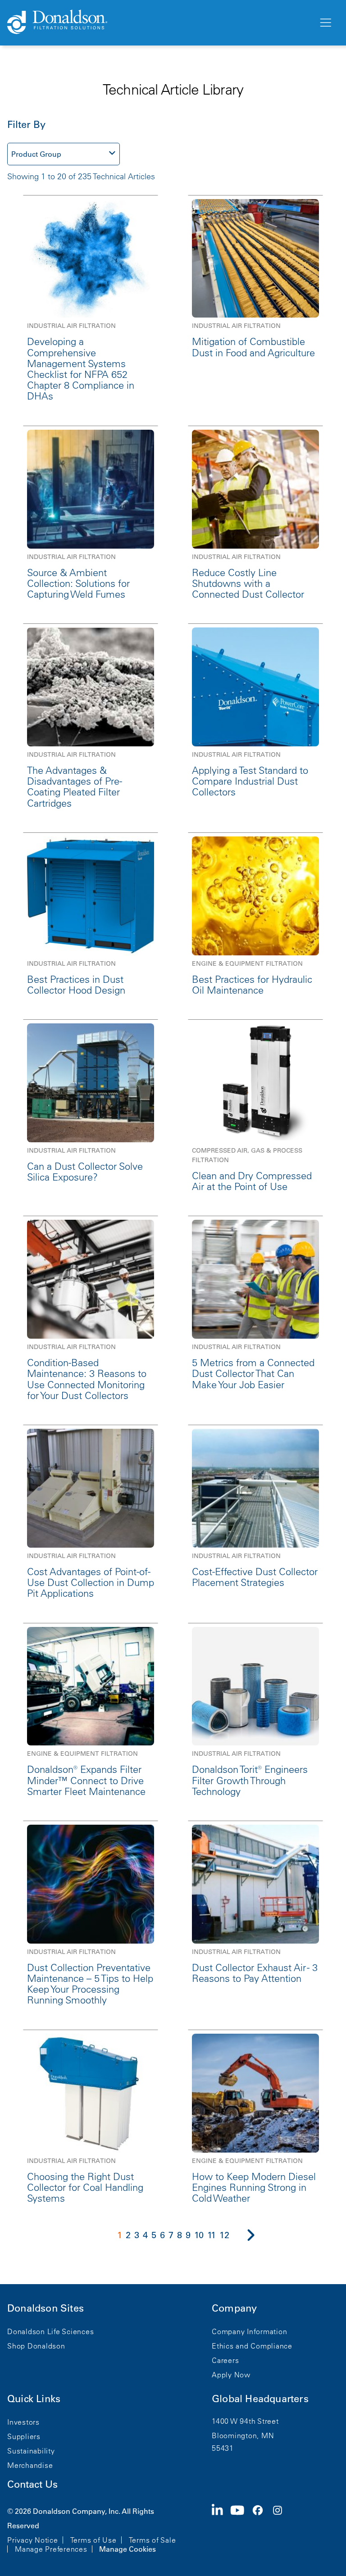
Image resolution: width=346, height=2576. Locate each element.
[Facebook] (261, 2529)
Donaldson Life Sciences (50, 2331)
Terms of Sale (153, 2540)
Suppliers (24, 2436)
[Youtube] (241, 2529)
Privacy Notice (33, 2540)
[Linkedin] (221, 2529)
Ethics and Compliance (252, 2346)
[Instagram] (281, 2529)
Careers (225, 2360)
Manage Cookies (127, 2549)
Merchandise (30, 2465)
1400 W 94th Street (245, 2421)
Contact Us (32, 2484)
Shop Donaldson (36, 2346)
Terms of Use (93, 2540)
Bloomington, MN (243, 2435)
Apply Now (231, 2375)
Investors (23, 2422)
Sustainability (31, 2451)
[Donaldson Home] (159, 23)
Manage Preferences (51, 2549)
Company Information (249, 2331)
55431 (223, 2448)
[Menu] (325, 23)
